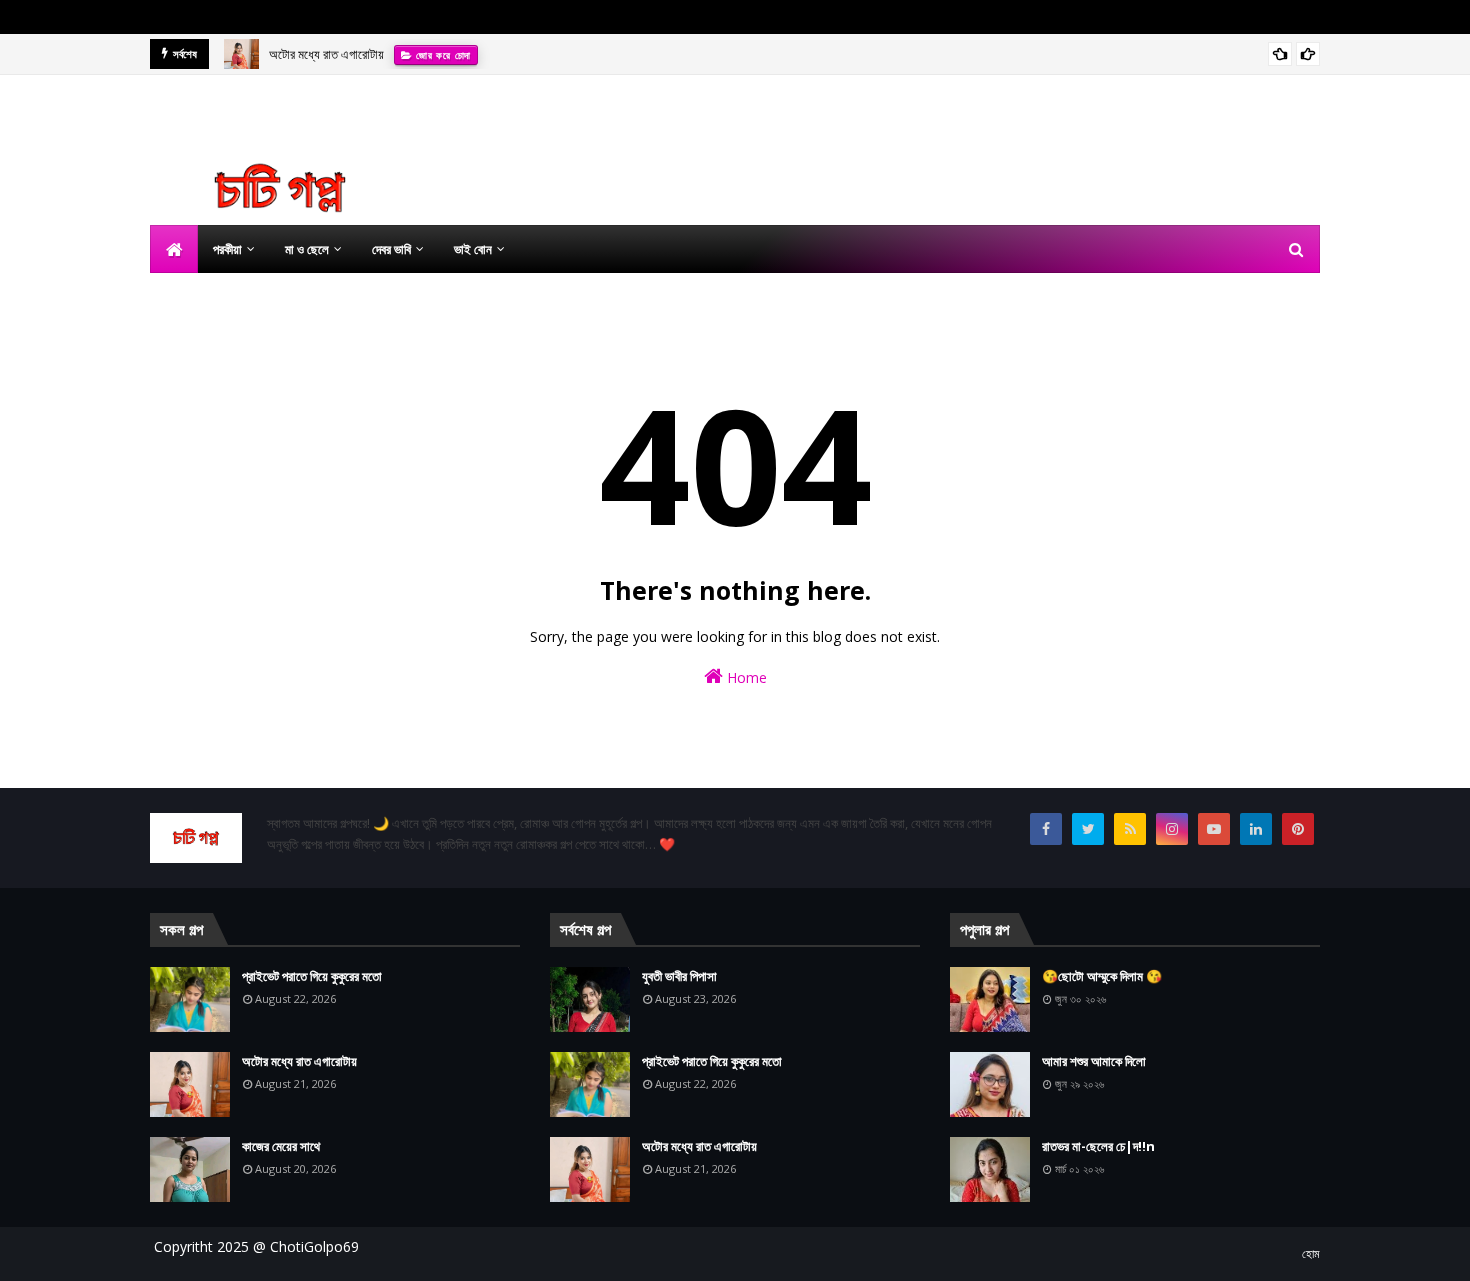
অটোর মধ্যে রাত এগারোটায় (326, 54)
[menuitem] (174, 249)
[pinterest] (1298, 829)
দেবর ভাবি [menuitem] (391, 249)
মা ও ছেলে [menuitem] (307, 249)
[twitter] (1088, 829)
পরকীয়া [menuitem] (227, 249)
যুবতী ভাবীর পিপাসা (679, 976)
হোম (1311, 1253)
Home (745, 677)
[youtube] (1214, 829)
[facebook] (1046, 829)
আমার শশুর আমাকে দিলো (1094, 1061)
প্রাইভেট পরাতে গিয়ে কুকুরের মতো (312, 976)
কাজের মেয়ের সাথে (281, 1146)
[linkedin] (1256, 829)
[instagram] (1172, 829)
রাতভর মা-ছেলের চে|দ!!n (1098, 1146)
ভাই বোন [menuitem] (473, 249)
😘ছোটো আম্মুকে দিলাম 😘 (1102, 976)
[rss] (1130, 829)
